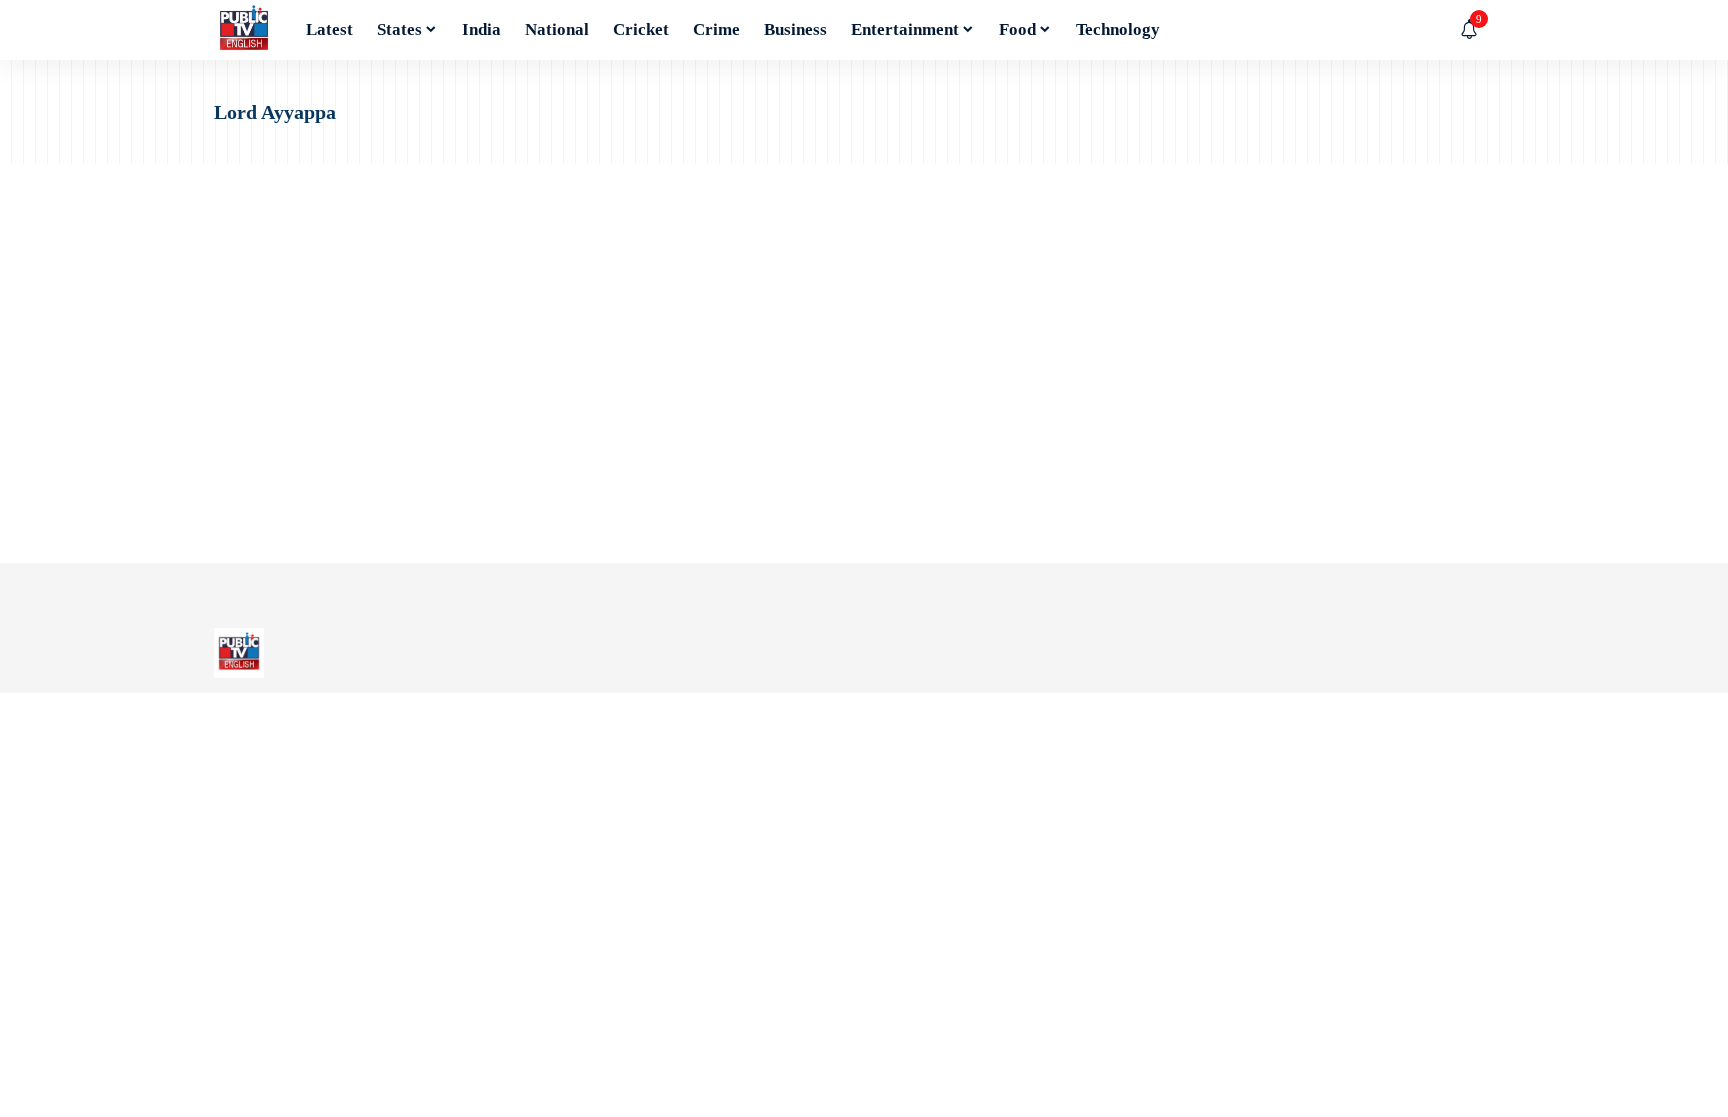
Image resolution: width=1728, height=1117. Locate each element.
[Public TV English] (244, 30)
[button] (1499, 30)
